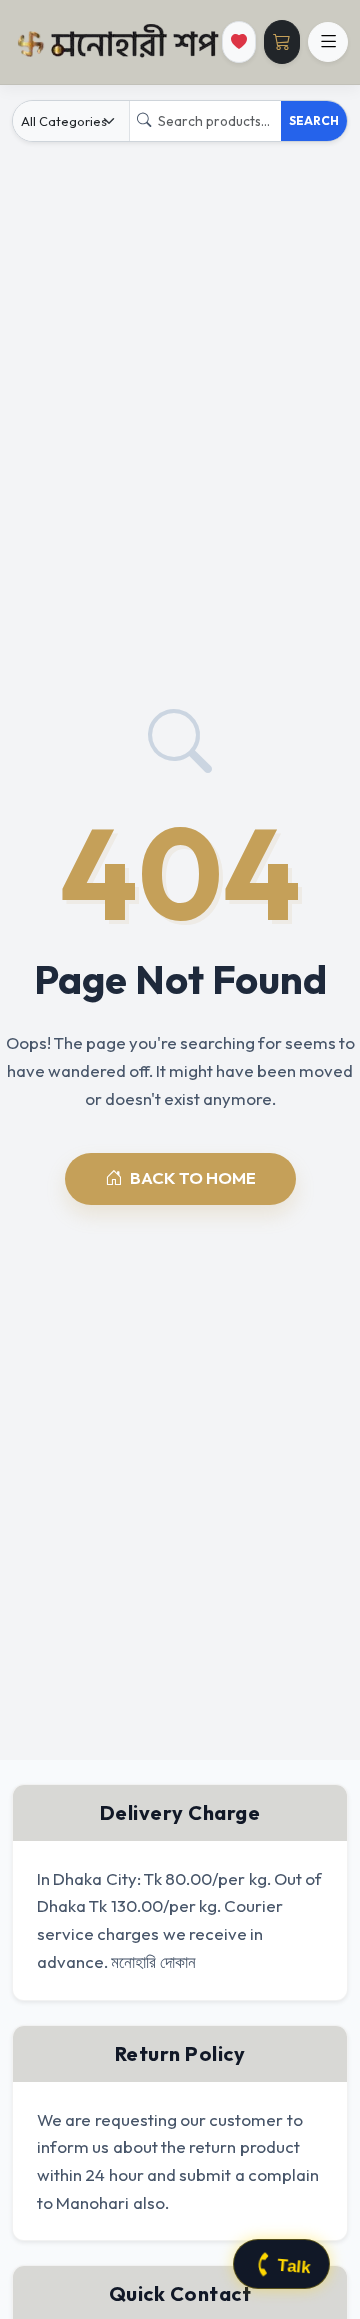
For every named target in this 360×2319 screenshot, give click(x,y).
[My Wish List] (239, 42)
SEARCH (314, 120)
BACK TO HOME (193, 1177)
